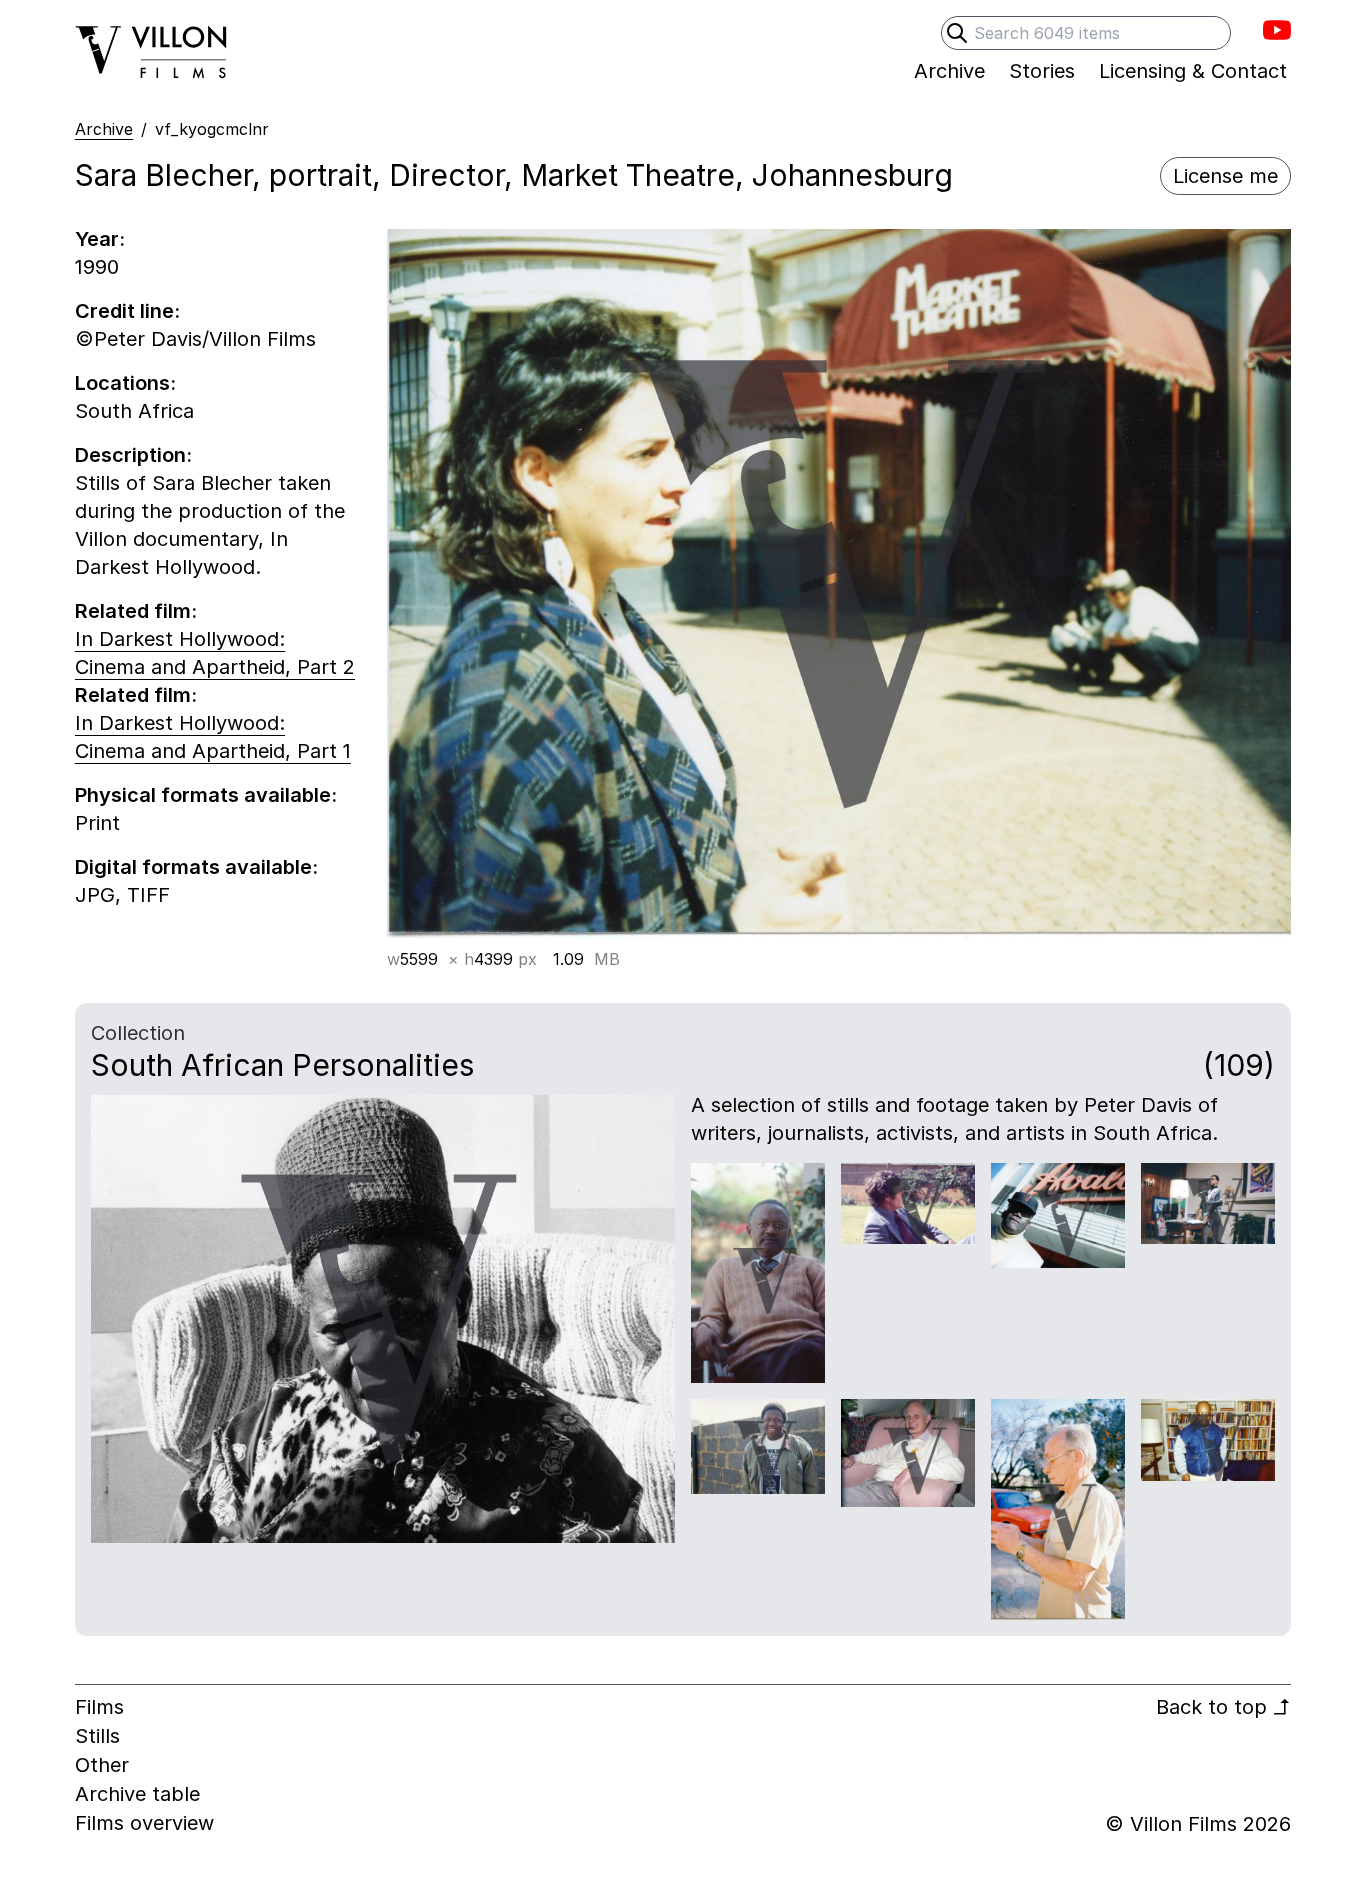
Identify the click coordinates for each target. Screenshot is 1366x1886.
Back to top (1223, 1707)
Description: (133, 455)
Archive (104, 129)
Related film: (136, 611)
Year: (100, 239)
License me (1225, 176)
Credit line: (127, 311)
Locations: (125, 383)
